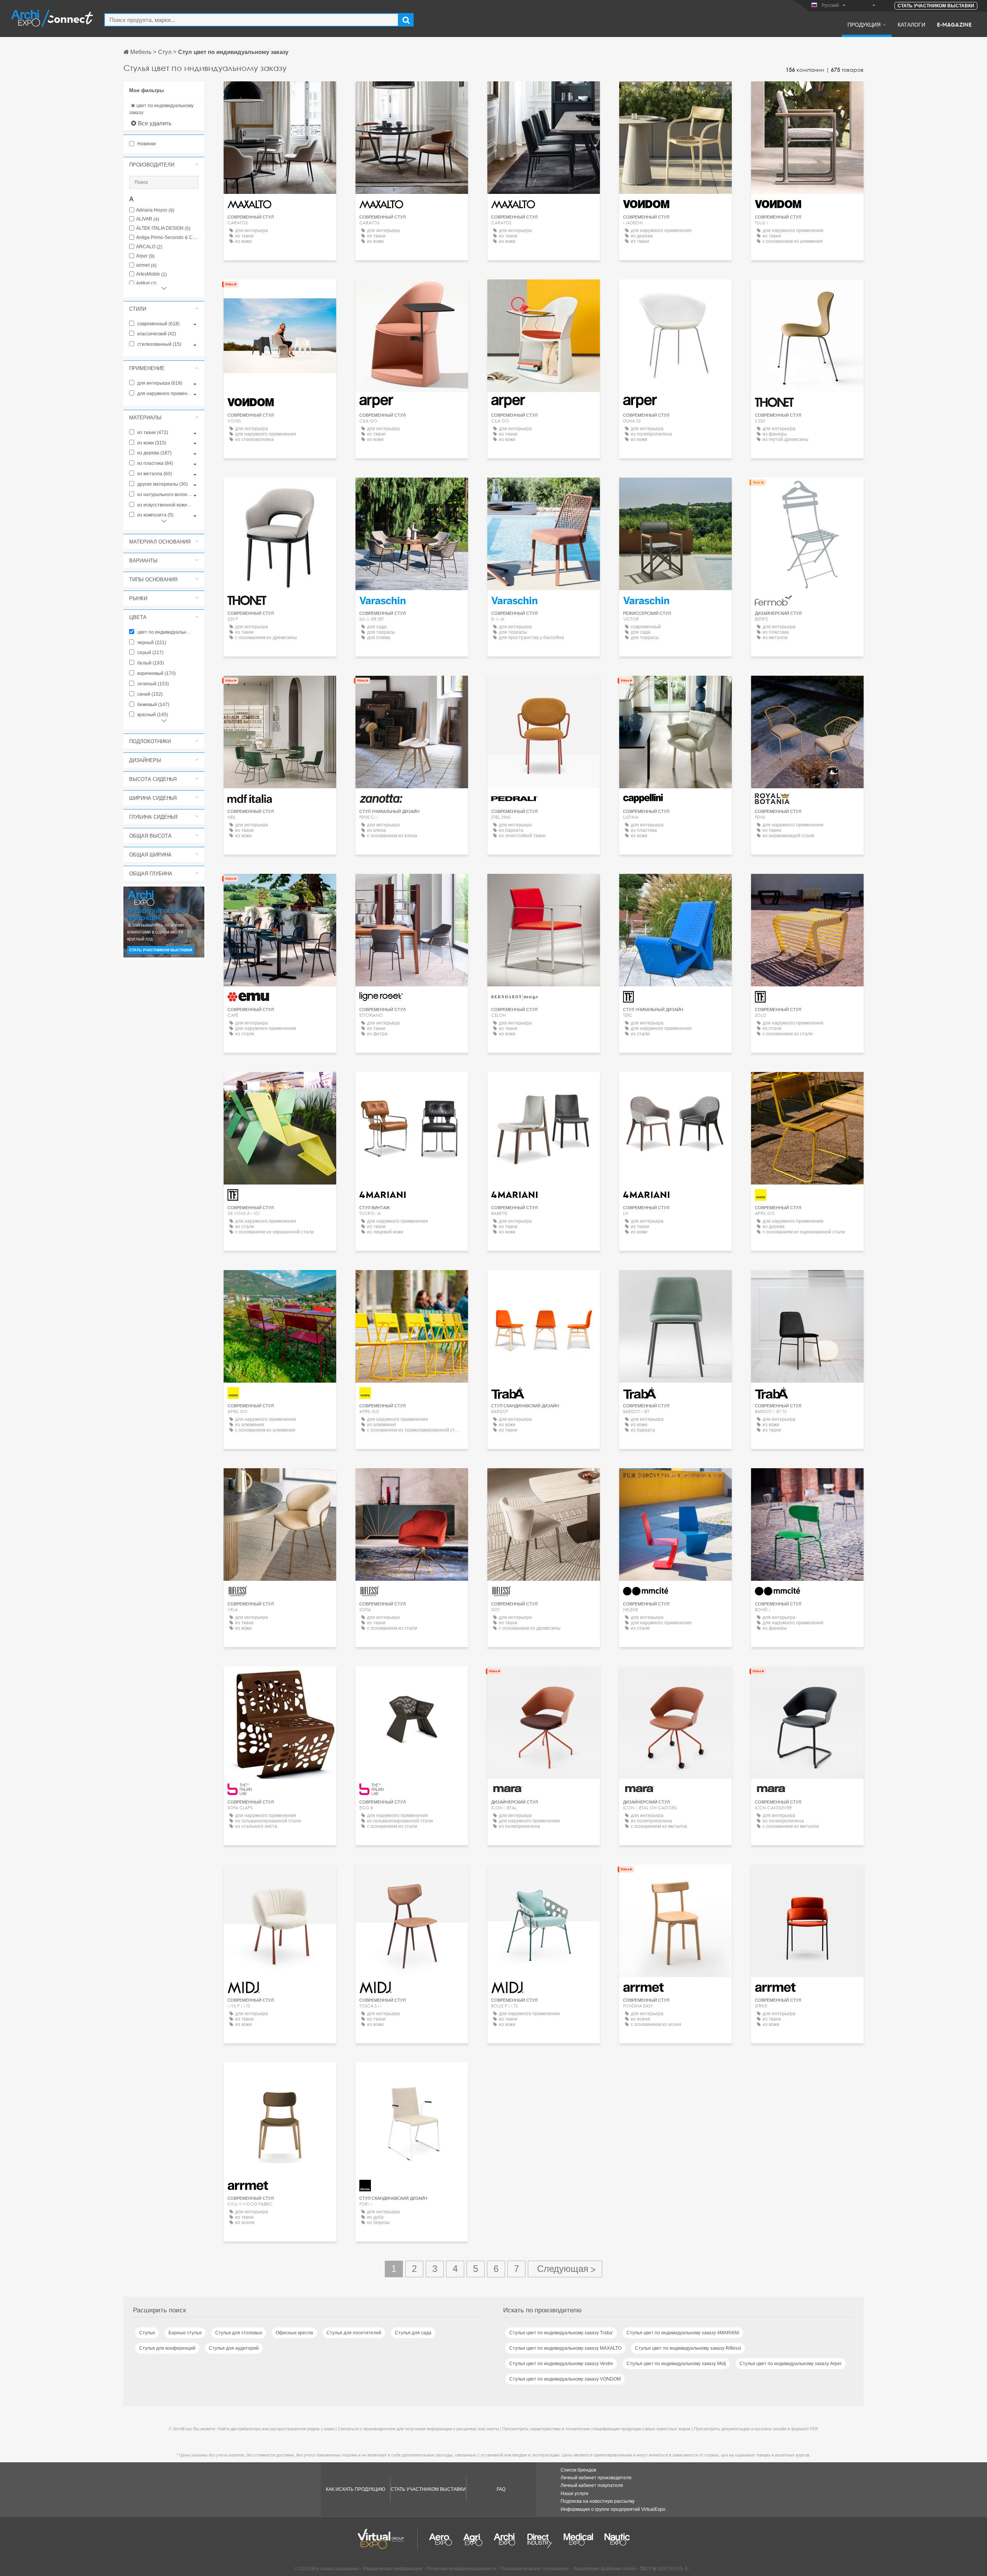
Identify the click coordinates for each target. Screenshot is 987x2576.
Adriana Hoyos (155, 210)
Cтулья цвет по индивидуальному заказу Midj (676, 2364)
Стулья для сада (413, 2333)
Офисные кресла (294, 2333)
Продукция (864, 24)
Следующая (565, 2269)
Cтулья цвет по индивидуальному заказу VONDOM (565, 2379)
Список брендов (578, 2470)
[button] (164, 165)
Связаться (807, 490)
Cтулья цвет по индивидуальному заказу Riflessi (688, 2348)
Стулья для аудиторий (234, 2348)
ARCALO (149, 247)
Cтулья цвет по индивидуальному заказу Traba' (561, 2333)
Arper (145, 256)
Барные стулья (185, 2333)
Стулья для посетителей (354, 2333)
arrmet (146, 265)
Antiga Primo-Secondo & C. (167, 238)
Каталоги (911, 24)
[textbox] (251, 20)
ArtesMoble (152, 274)
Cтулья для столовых (239, 2333)
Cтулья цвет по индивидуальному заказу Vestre (561, 2364)
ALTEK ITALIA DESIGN (163, 228)
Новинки (146, 144)
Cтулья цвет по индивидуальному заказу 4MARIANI (683, 2333)
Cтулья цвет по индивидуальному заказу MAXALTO (565, 2348)
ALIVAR (148, 219)
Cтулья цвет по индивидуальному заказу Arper (791, 2364)
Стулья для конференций (167, 2348)
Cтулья (147, 2333)
